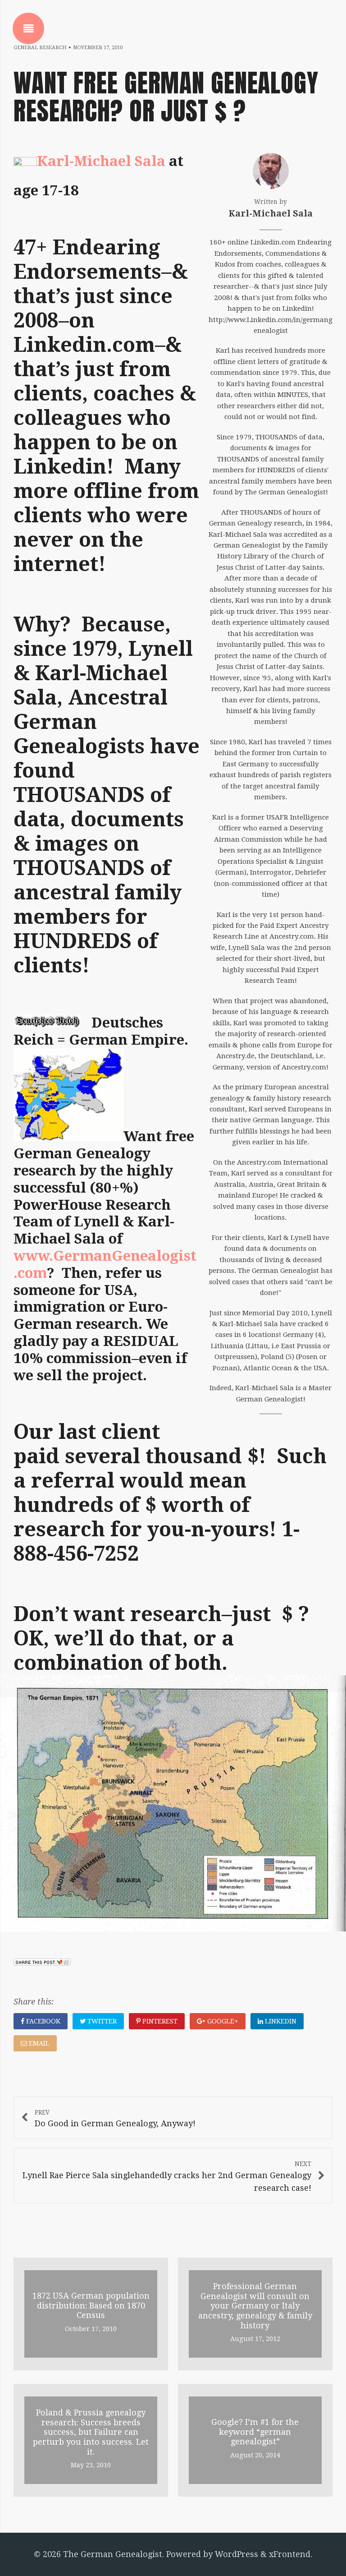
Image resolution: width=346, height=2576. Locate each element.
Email (38, 2043)
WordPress (237, 2554)
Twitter (101, 2021)
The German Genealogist (113, 2554)
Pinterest (159, 2021)
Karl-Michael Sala (101, 161)
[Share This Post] (42, 1963)
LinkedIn (280, 2021)
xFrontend (290, 2554)
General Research (40, 48)
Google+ (222, 2021)
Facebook (42, 2021)
